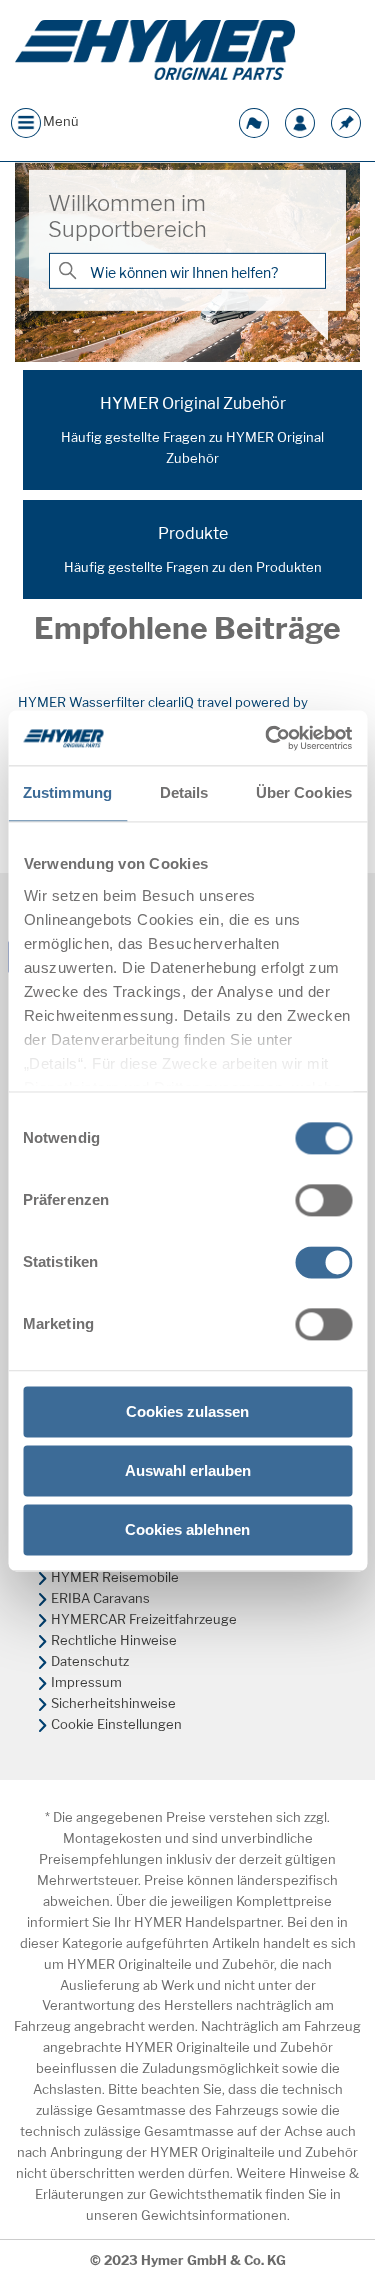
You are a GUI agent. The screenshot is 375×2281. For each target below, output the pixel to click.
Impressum (86, 1682)
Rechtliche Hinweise (114, 1640)
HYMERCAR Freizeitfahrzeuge (144, 1619)
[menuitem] (187, 1577)
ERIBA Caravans (100, 1598)
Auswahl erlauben (188, 1470)
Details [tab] (184, 792)
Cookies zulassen (187, 1411)
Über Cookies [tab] (304, 792)
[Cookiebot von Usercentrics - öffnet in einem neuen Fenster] (267, 738)
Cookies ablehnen (187, 1529)
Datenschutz (90, 1661)
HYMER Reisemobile (115, 1577)
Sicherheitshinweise (113, 1703)
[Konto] (300, 121)
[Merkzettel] (346, 121)
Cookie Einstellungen (116, 1724)
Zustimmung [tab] (67, 792)
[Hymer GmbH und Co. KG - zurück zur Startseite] (155, 50)
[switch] (323, 1200)
